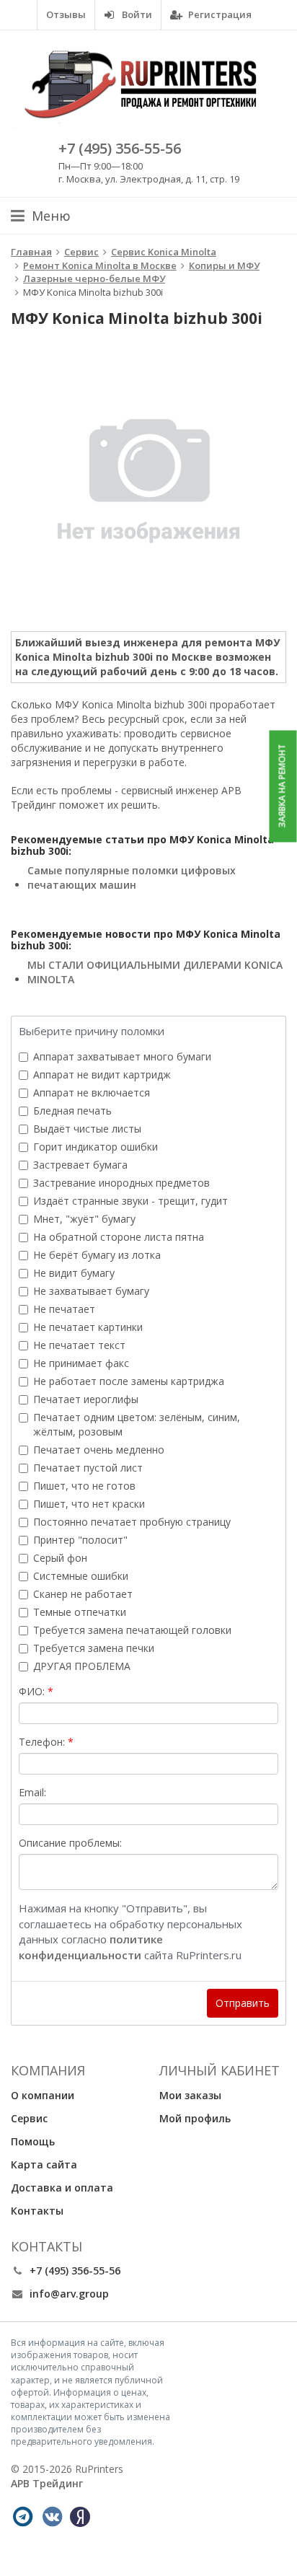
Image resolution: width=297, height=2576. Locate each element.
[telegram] (22, 2517)
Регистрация (219, 14)
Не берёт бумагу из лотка (97, 1255)
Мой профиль (195, 2118)
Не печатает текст (79, 1345)
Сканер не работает (83, 1594)
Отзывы (66, 14)
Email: (32, 1792)
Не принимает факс (81, 1363)
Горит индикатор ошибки (96, 1147)
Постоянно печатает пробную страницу (132, 1522)
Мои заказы (190, 2095)
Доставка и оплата (62, 2188)
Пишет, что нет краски (89, 1504)
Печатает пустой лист (88, 1468)
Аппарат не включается (92, 1093)
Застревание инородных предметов (121, 1183)
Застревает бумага (80, 1165)
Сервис (29, 2118)
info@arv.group (69, 2294)
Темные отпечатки (80, 1612)
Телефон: (42, 1742)
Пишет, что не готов (84, 1486)
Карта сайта (44, 2164)
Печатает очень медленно (99, 1450)
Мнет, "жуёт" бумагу (84, 1219)
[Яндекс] (80, 2517)
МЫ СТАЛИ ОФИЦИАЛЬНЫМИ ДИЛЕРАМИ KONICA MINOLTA (155, 972)
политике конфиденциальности (91, 1947)
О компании (43, 2095)
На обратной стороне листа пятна (119, 1237)
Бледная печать (72, 1111)
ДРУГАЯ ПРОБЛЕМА (82, 1666)
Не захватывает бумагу (91, 1291)
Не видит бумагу (74, 1273)
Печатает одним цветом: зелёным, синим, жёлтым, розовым (137, 1424)
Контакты (37, 2211)
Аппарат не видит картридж (102, 1074)
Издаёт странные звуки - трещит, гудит (130, 1201)
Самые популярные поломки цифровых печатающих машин (132, 878)
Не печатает (64, 1309)
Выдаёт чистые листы (87, 1129)
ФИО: (32, 1691)
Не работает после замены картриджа (129, 1381)
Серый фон (60, 1558)
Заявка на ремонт (282, 786)
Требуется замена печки (94, 1648)
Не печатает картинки (88, 1327)
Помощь (33, 2141)
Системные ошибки (81, 1576)
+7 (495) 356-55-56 (120, 148)
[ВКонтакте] (52, 2517)
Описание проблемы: (70, 1843)
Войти (136, 14)
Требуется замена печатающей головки (132, 1630)
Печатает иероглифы (86, 1399)
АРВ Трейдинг (47, 2483)
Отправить (243, 2003)
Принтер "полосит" (80, 1540)
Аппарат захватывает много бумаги (122, 1056)
